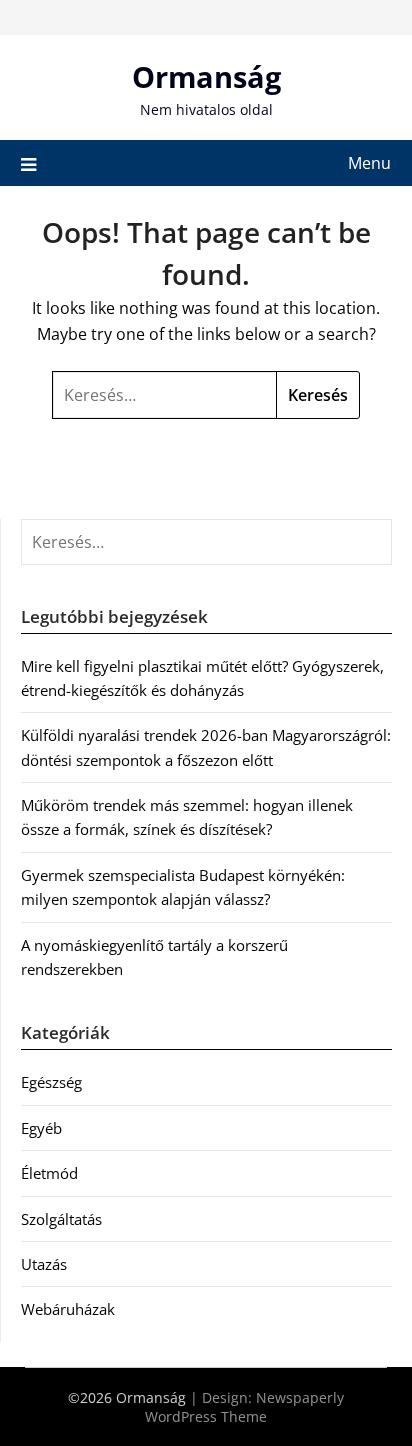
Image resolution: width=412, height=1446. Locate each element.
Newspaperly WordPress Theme (244, 1407)
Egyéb (41, 1128)
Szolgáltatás (61, 1219)
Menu (369, 163)
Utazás (44, 1264)
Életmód (49, 1173)
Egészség (51, 1082)
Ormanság (206, 76)
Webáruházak (68, 1309)
